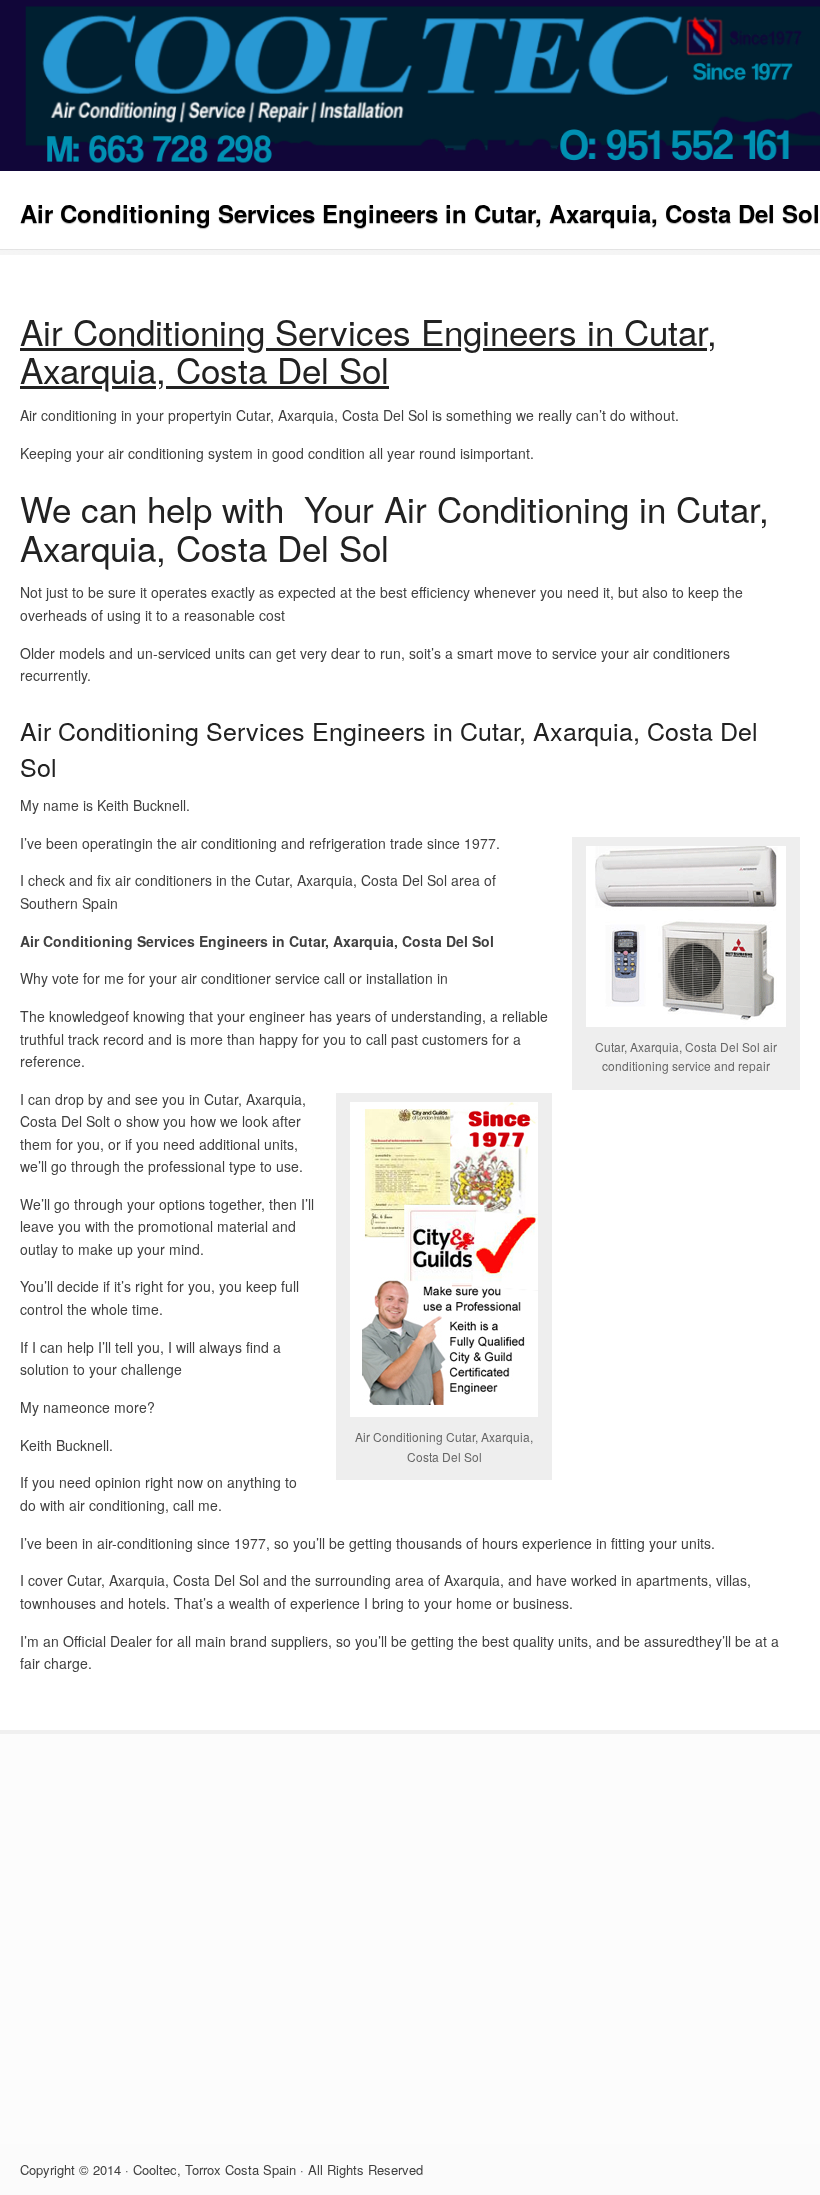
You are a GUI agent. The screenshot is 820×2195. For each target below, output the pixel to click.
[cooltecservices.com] (410, 165)
